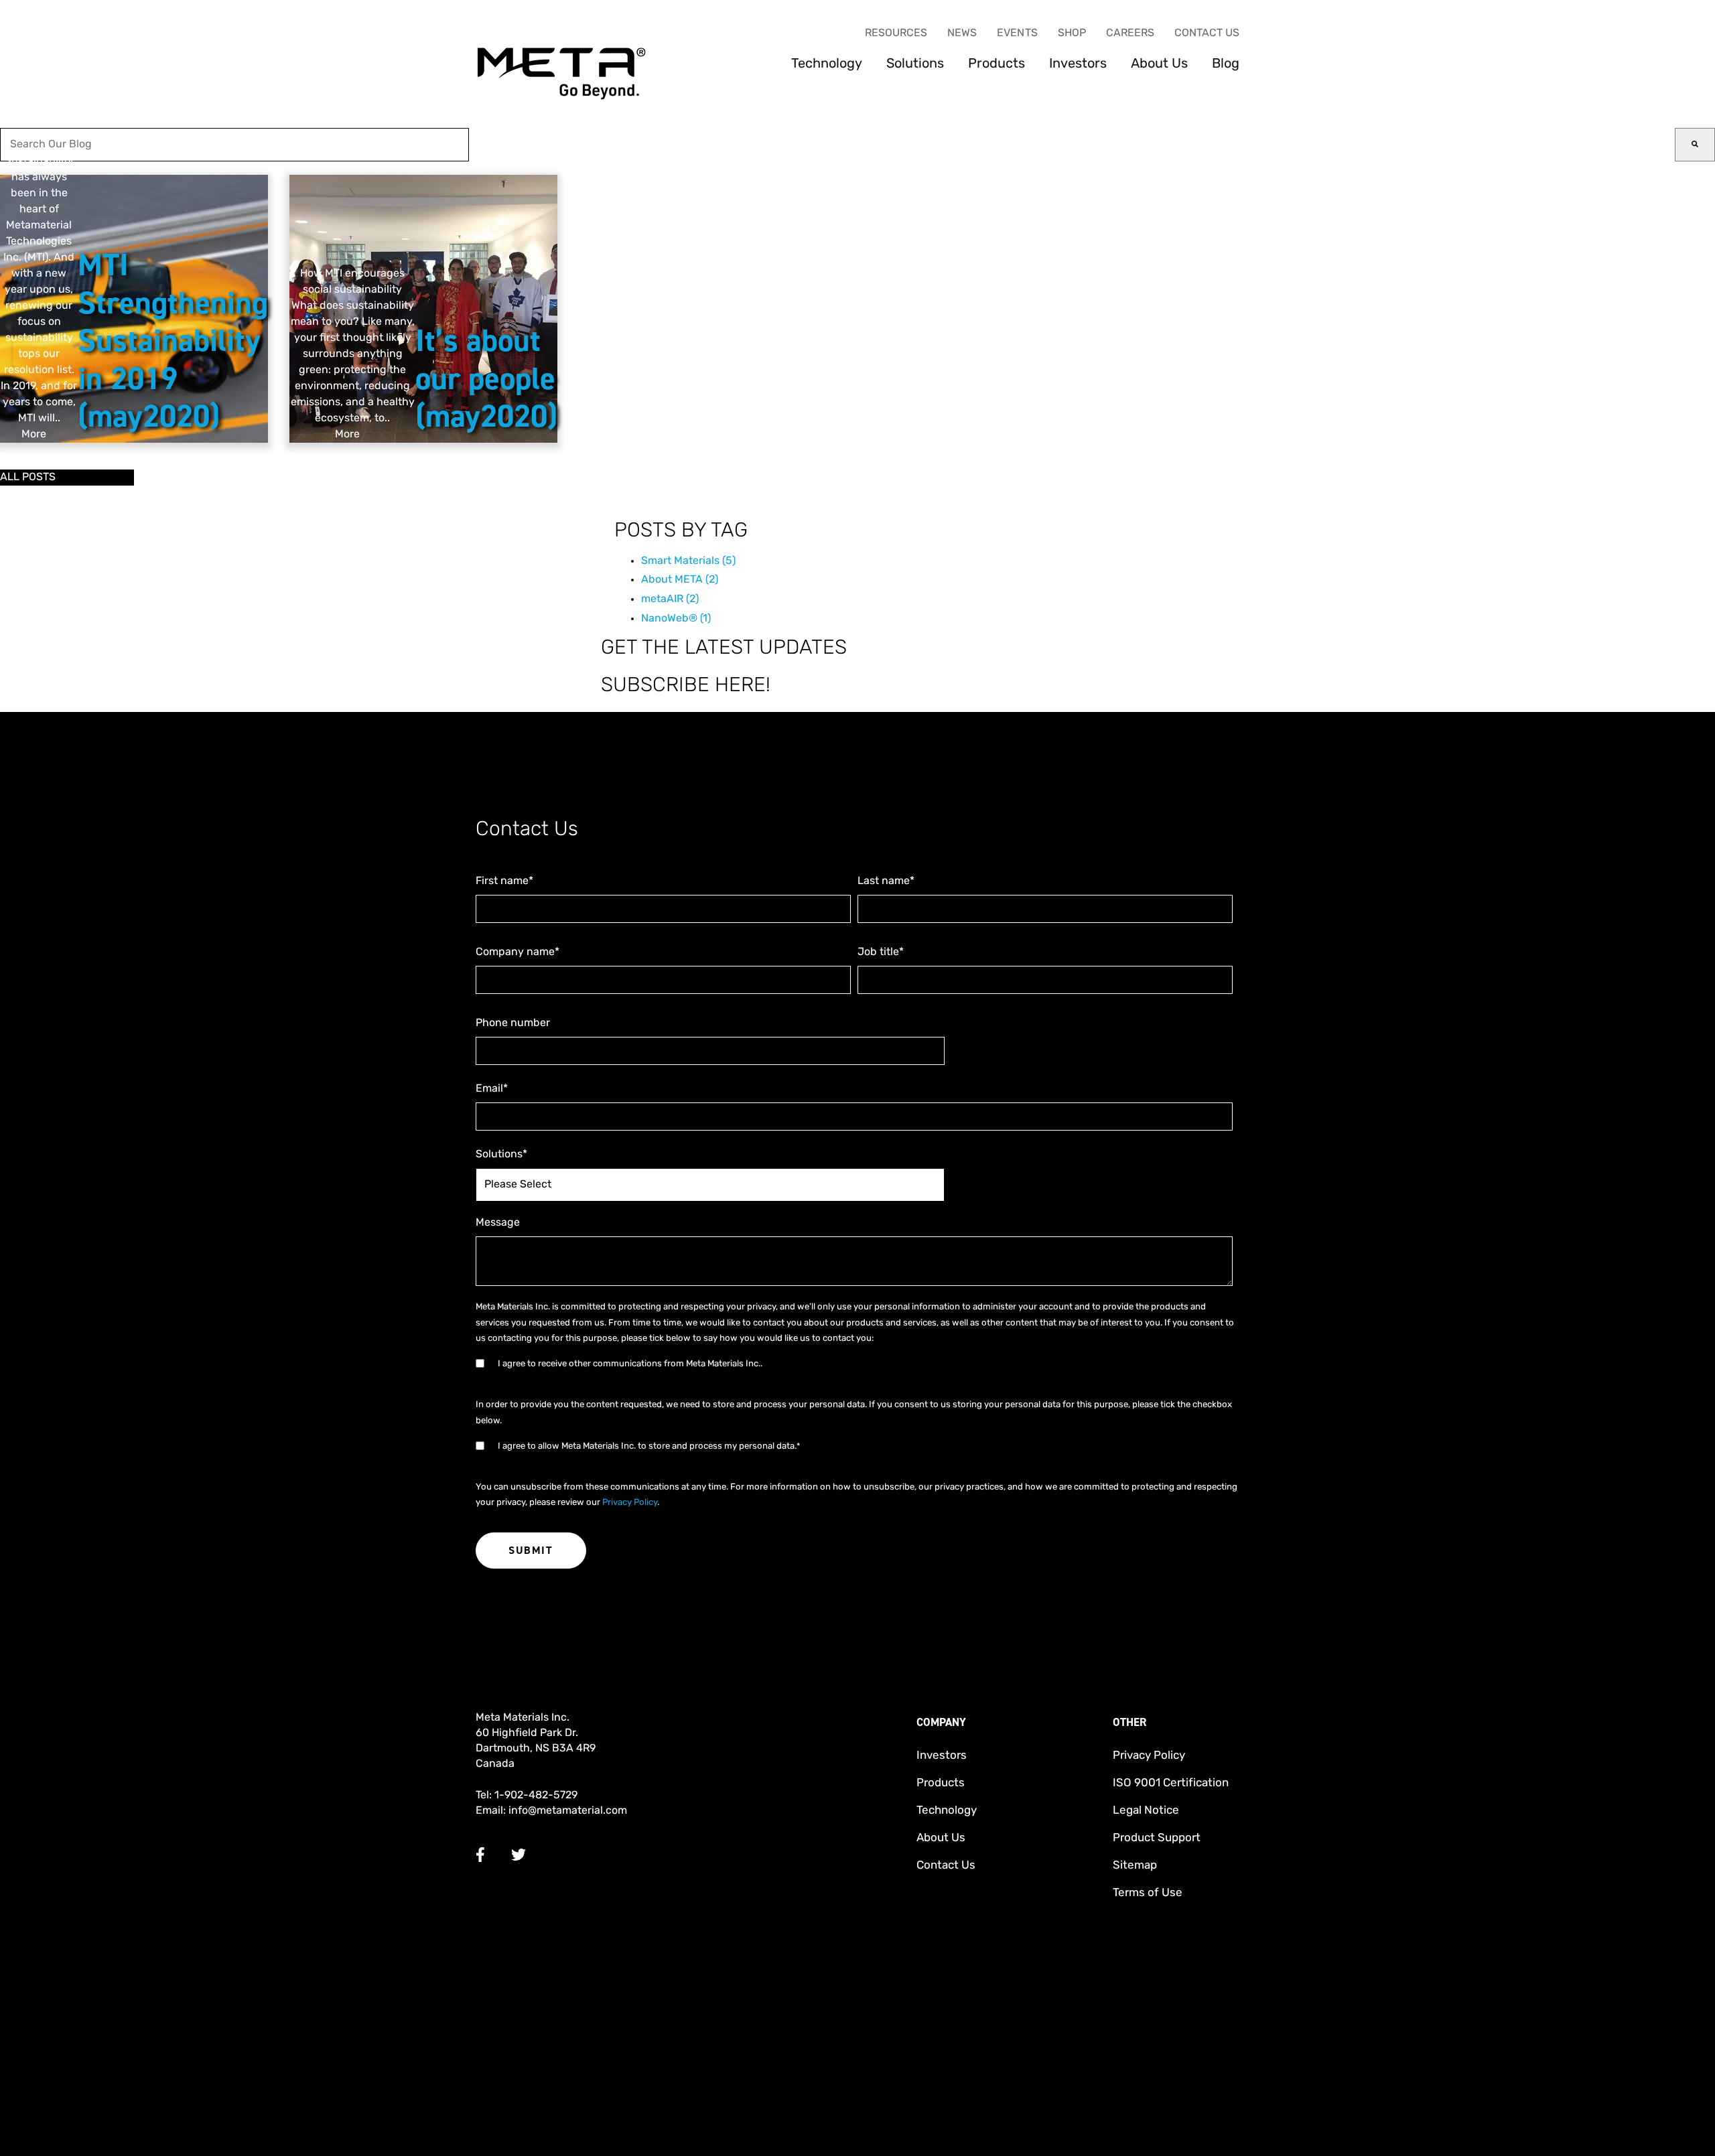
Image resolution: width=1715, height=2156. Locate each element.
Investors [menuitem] (1078, 64)
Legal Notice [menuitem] (1146, 1811)
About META (680, 580)
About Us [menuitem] (1159, 64)
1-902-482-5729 (536, 1796)
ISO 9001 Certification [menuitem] (1171, 1783)
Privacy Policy (630, 1503)
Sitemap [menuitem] (1135, 1866)
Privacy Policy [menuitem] (1149, 1756)
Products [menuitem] (997, 64)
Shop (1072, 33)
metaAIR (670, 599)
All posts (28, 478)
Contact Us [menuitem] (946, 1866)
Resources (896, 33)
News (962, 33)
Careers (1130, 33)
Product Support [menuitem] (1157, 1838)
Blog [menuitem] (1226, 64)
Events (1017, 33)
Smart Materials (688, 561)
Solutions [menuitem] (915, 64)
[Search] (1695, 145)
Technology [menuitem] (827, 64)
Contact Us (1207, 33)
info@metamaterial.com (568, 1811)
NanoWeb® (676, 619)
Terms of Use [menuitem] (1148, 1893)
